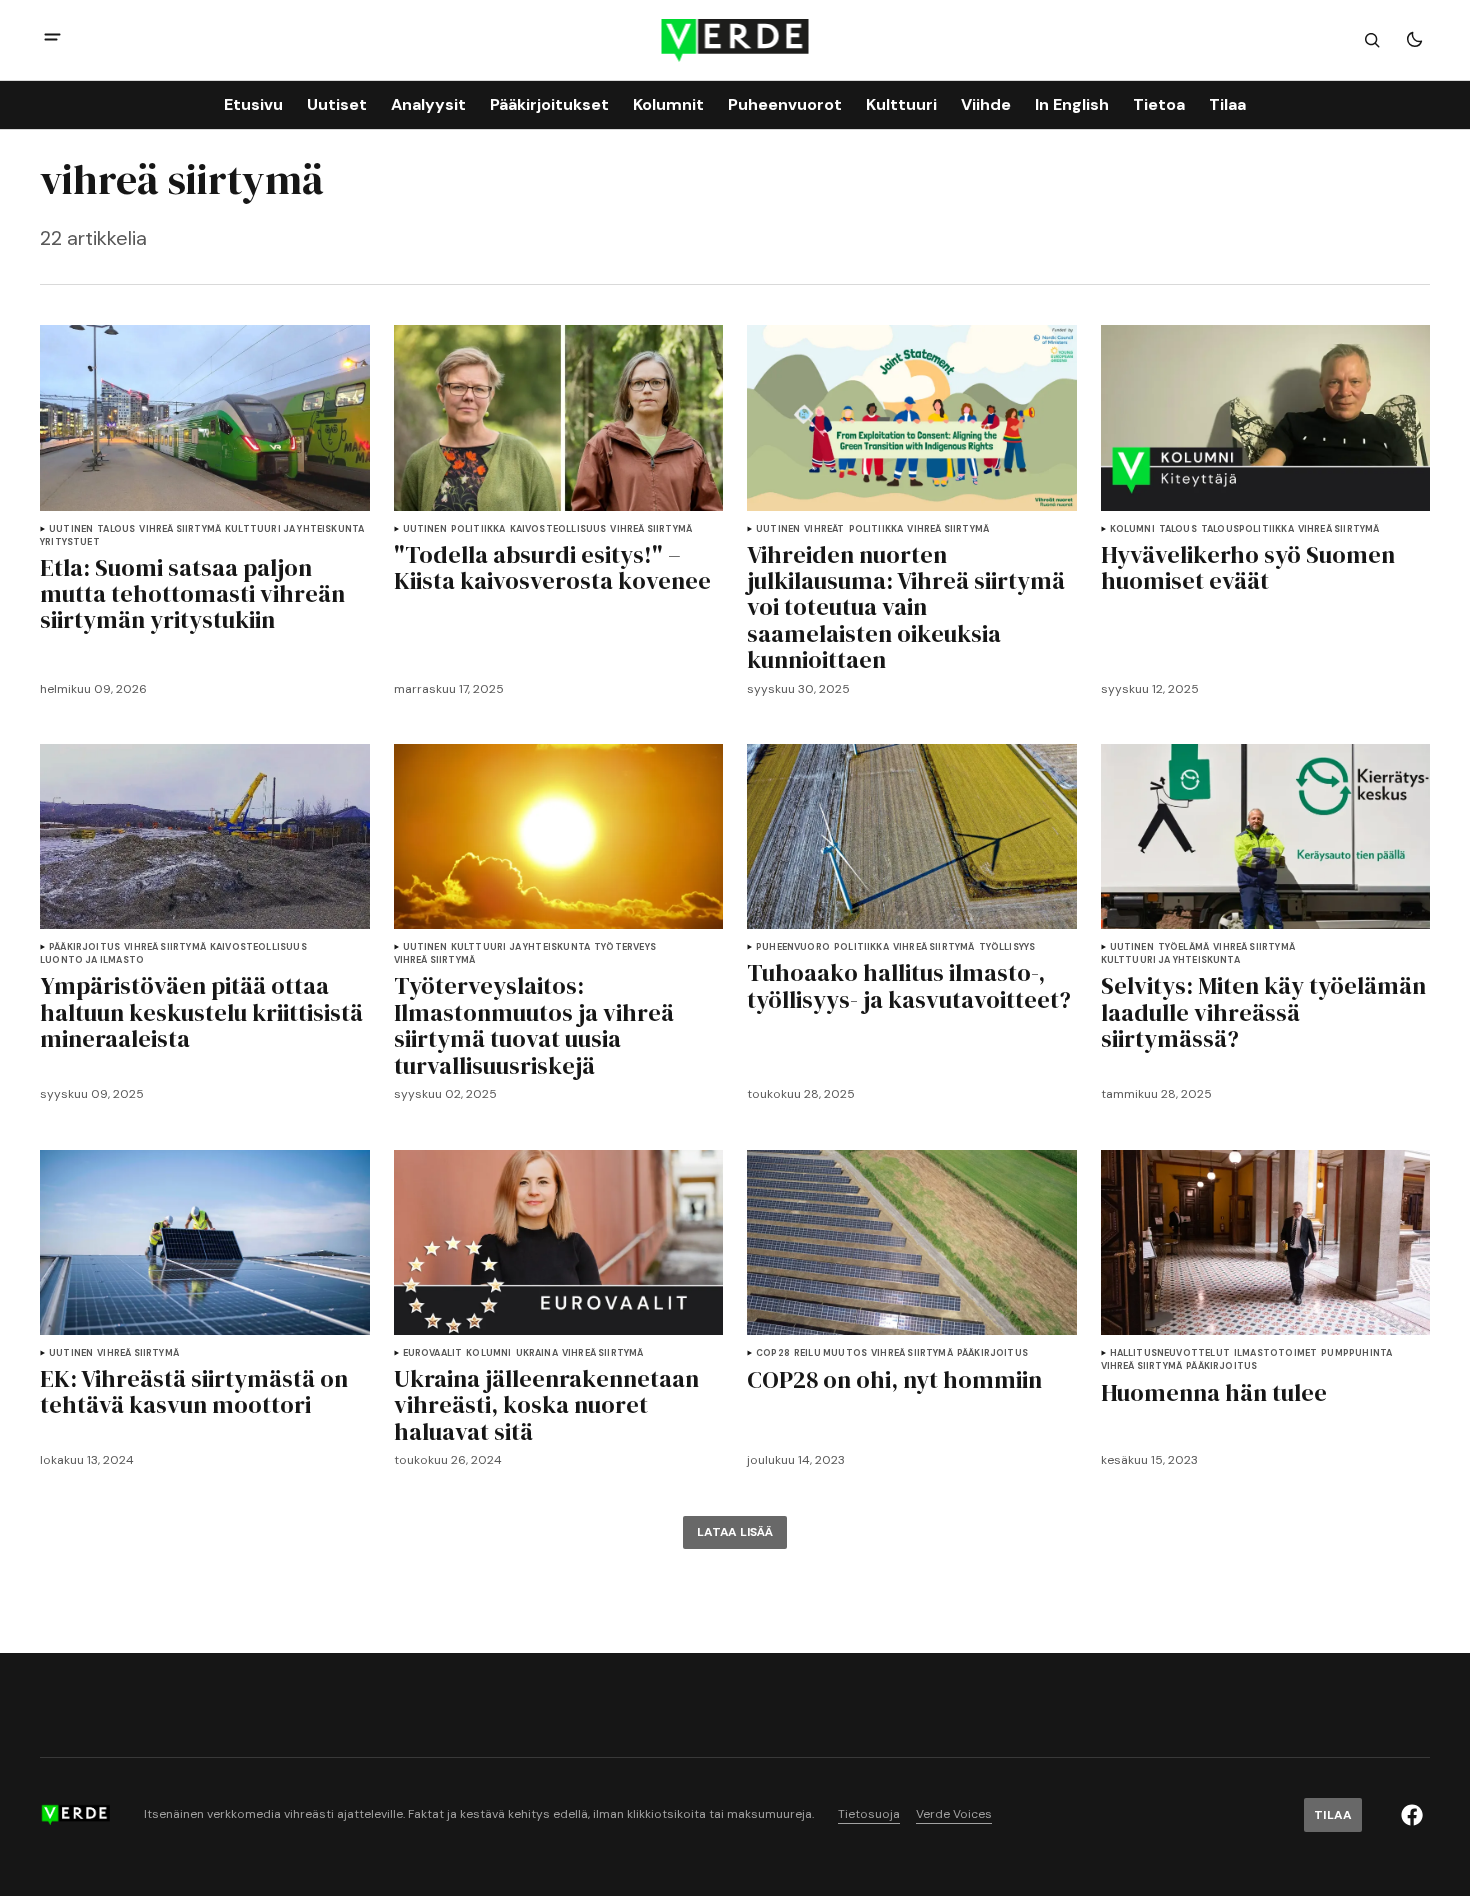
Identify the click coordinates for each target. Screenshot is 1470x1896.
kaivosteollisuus (558, 529)
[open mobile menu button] (52, 39)
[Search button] (1372, 40)
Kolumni (1132, 529)
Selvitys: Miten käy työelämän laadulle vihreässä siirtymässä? (1263, 1012)
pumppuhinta (1356, 1353)
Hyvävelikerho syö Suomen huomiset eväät (1248, 568)
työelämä (1183, 947)
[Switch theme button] (1414, 40)
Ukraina (537, 1353)
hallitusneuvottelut (1170, 1353)
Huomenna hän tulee (1214, 1393)
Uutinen (71, 529)
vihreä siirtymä (180, 529)
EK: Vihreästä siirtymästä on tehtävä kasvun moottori (194, 1392)
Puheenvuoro (793, 947)
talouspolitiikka (1247, 529)
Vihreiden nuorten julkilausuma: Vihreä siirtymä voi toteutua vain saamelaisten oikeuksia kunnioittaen (906, 608)
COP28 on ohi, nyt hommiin (894, 1380)
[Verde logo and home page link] (735, 40)
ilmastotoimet (1275, 1353)
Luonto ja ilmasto (92, 960)
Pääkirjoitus (84, 947)
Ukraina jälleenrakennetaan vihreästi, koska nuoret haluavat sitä (546, 1405)
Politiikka (478, 529)
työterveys (625, 947)
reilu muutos (830, 1353)
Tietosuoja (869, 1814)
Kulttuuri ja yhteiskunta (294, 529)
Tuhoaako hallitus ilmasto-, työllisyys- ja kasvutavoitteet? (909, 986)
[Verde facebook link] (1412, 1815)
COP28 (773, 1353)
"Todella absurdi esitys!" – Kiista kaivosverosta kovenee (552, 568)
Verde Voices (954, 1814)
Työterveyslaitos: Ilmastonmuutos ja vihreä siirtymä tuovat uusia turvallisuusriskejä (534, 1026)
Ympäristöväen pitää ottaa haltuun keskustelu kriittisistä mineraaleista (201, 1012)
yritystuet (70, 542)
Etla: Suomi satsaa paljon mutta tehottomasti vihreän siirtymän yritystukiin (192, 594)
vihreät (824, 529)
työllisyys (1007, 947)
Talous (116, 529)
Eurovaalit (433, 1353)
